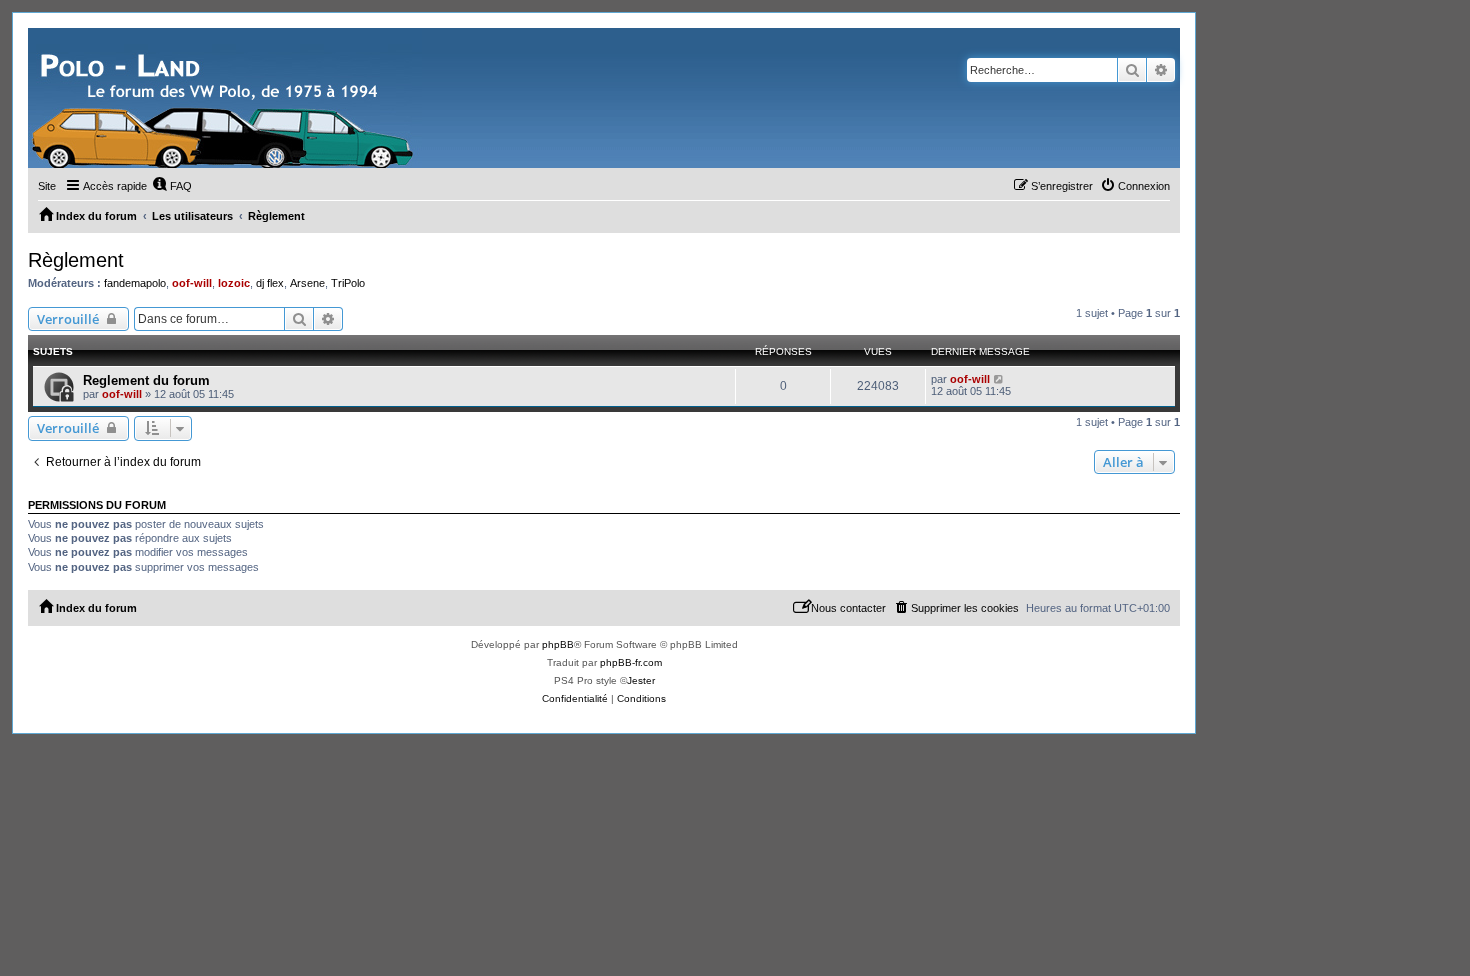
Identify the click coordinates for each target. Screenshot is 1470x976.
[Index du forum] (225, 98)
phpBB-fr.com (631, 662)
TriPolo (348, 283)
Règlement (76, 260)
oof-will (192, 283)
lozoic (234, 283)
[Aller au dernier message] (999, 379)
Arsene (307, 283)
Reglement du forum (146, 380)
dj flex (270, 283)
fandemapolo (135, 283)
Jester (641, 680)
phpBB (558, 644)
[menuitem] (172, 186)
